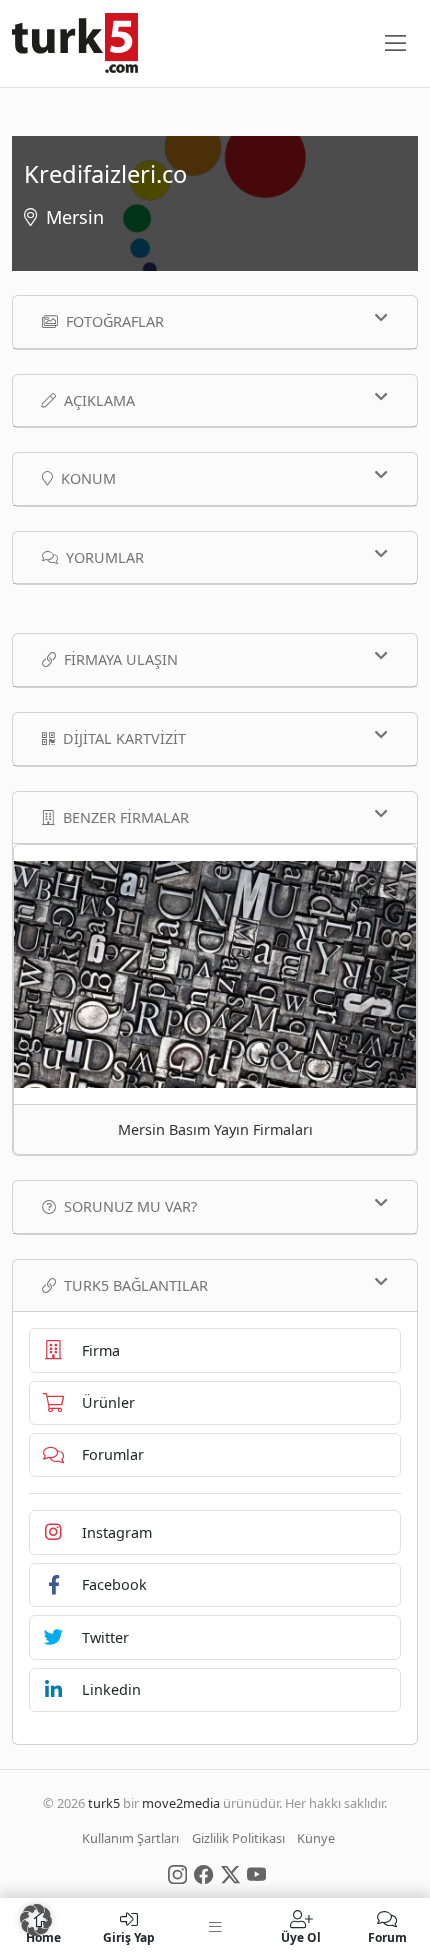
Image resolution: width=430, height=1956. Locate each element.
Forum (387, 1936)
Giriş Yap (129, 1936)
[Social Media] (177, 1873)
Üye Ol (301, 1936)
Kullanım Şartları (130, 1838)
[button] (36, 1920)
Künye (316, 1838)
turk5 (104, 1803)
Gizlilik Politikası (238, 1838)
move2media (181, 1803)
